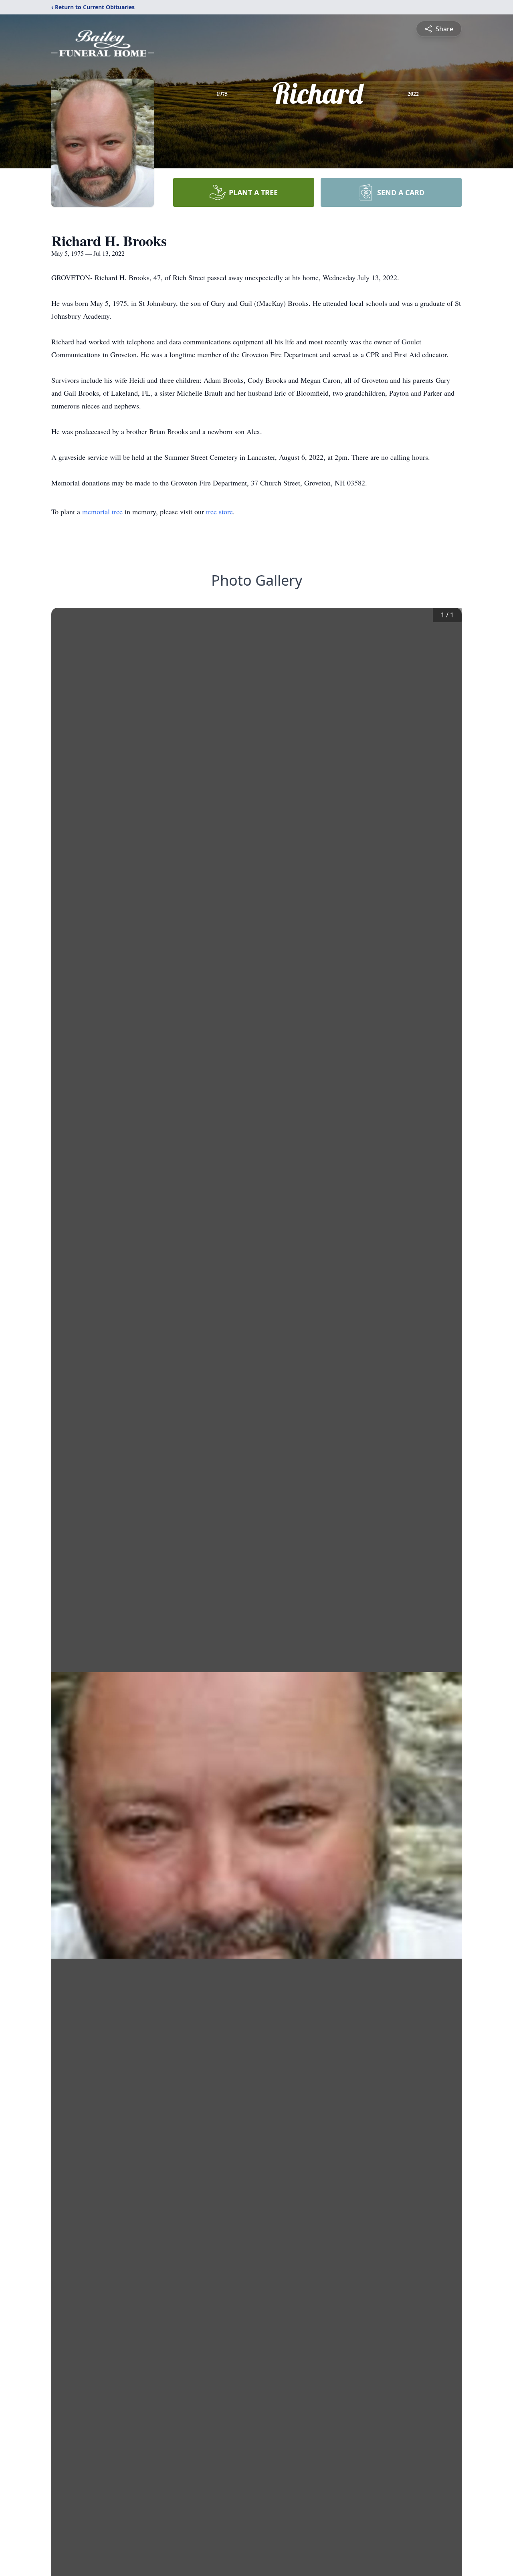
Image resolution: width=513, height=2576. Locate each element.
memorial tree (102, 512)
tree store (219, 512)
